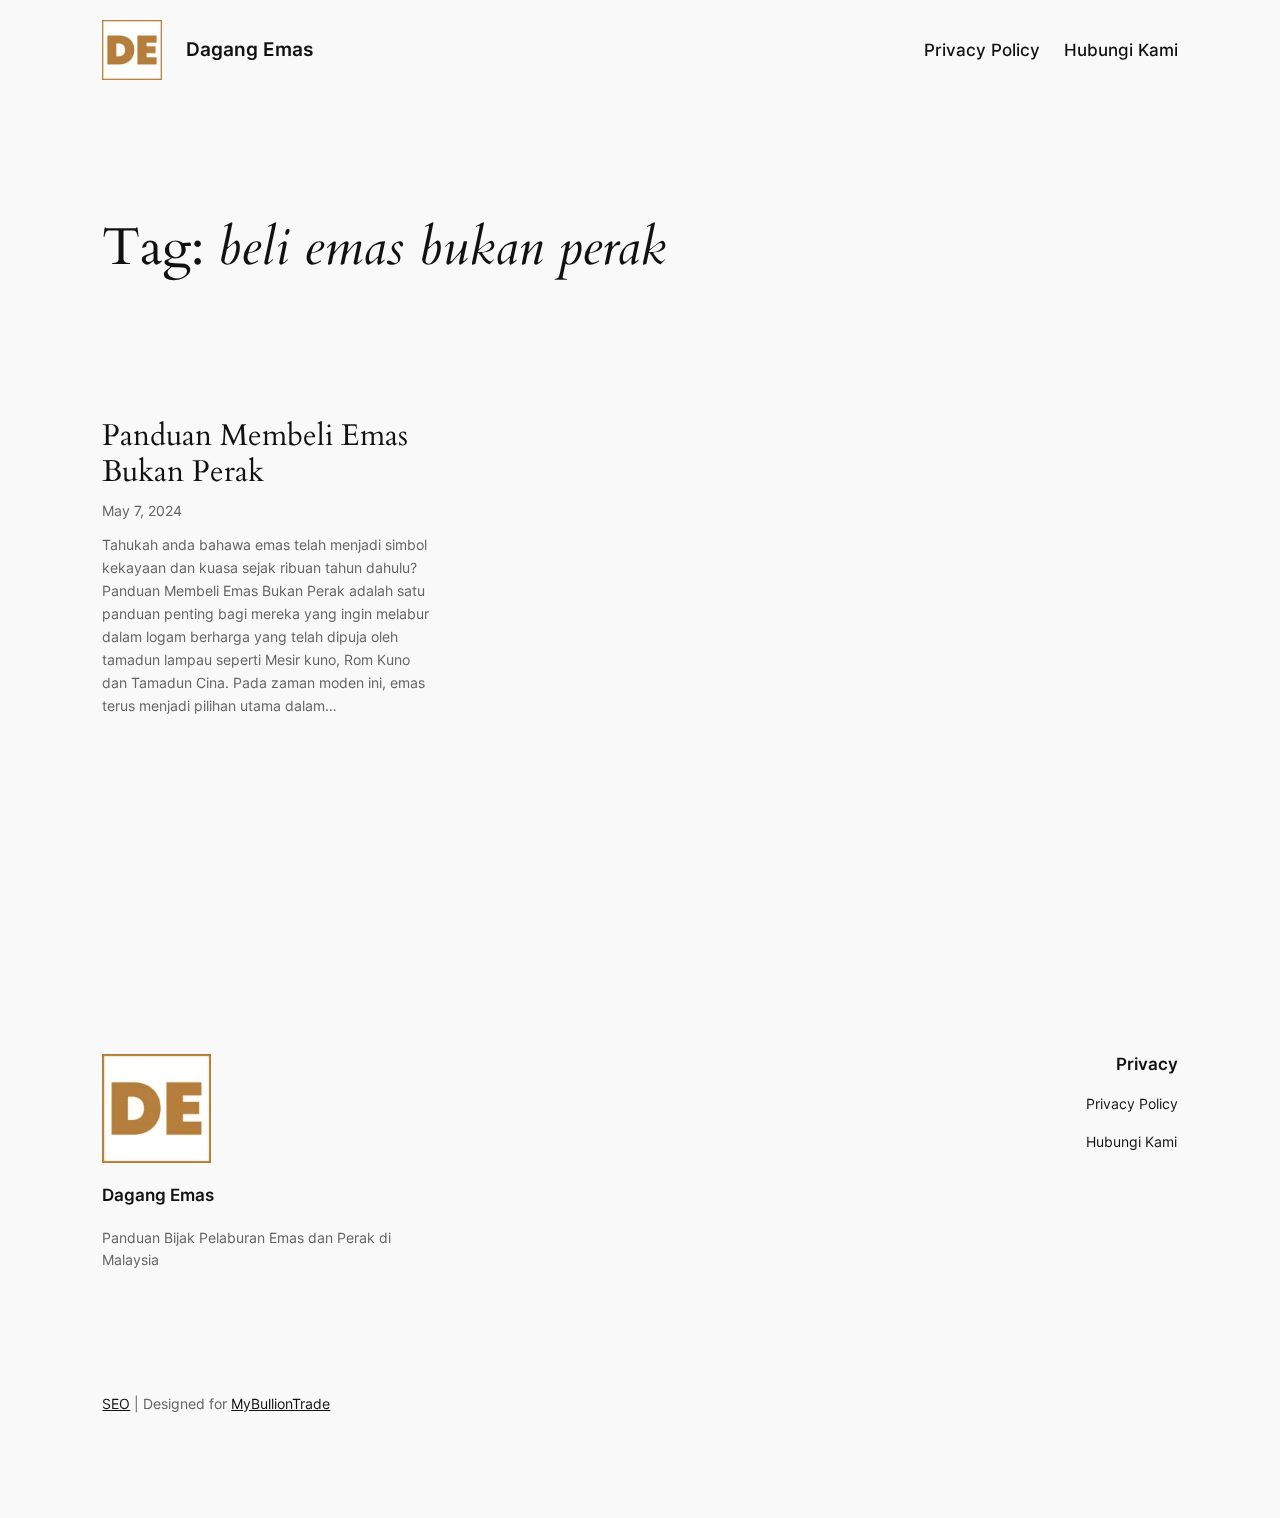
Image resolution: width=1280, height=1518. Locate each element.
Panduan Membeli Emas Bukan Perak (255, 454)
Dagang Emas (249, 49)
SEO (116, 1403)
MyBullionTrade (280, 1403)
